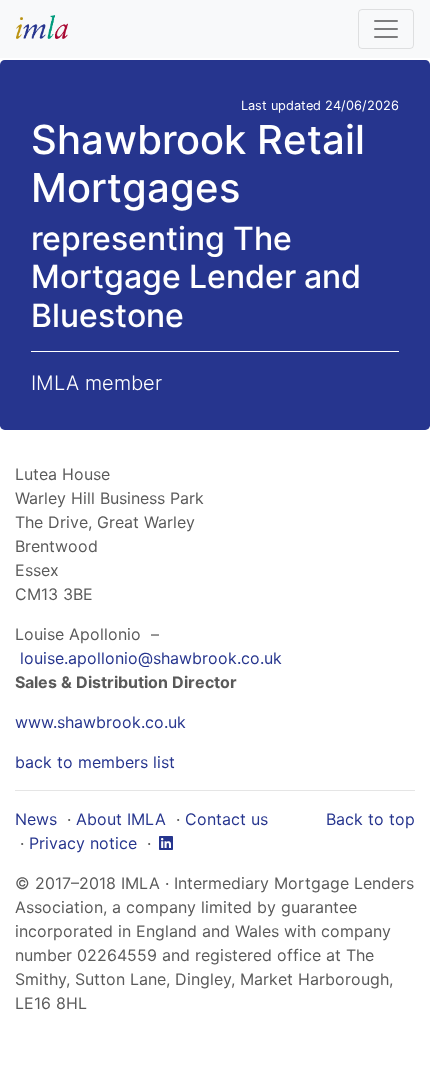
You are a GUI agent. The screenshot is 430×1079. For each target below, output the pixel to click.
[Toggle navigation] (386, 29)
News (36, 819)
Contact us (226, 819)
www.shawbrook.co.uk (100, 722)
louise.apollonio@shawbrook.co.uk (151, 658)
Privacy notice (83, 843)
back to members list (95, 762)
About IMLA (121, 819)
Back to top (370, 819)
